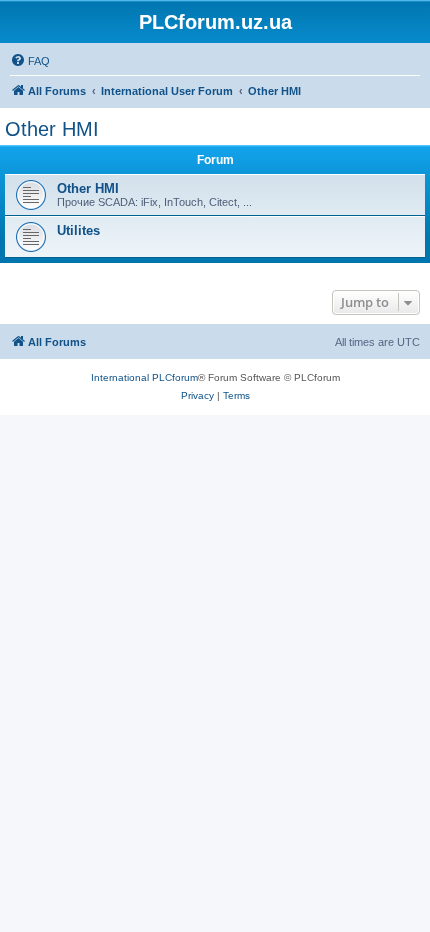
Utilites (78, 230)
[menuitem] (30, 61)
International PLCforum (144, 377)
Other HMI (52, 129)
